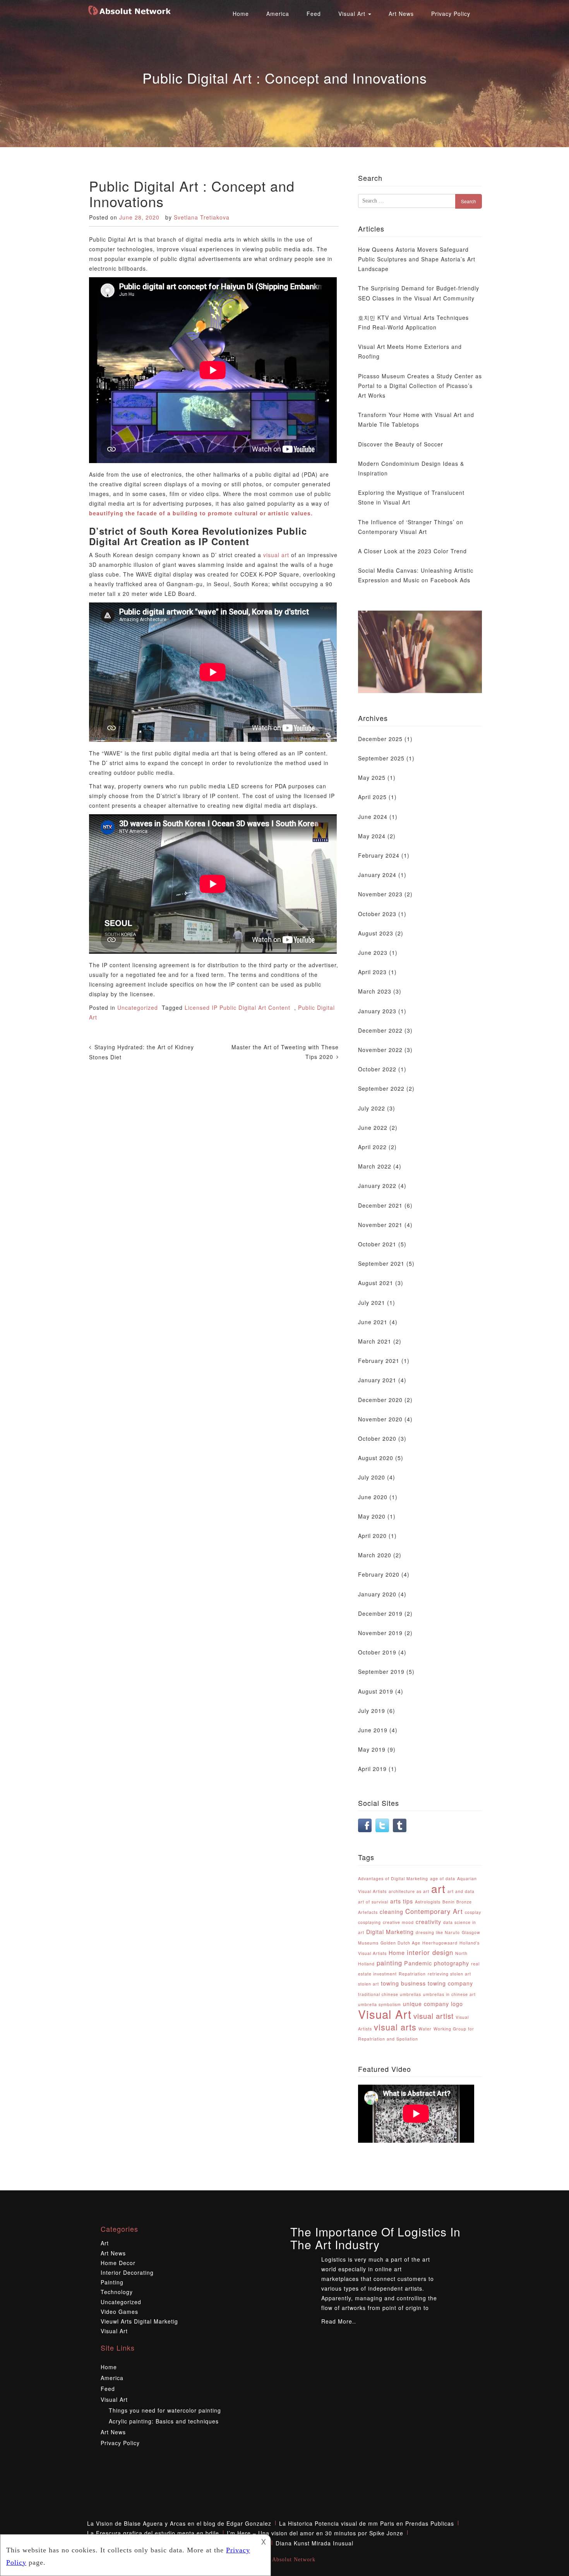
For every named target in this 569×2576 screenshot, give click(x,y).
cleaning (392, 1912)
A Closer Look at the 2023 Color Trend (412, 551)
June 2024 (373, 817)
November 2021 (380, 1225)
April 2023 (372, 972)
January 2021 (377, 1380)
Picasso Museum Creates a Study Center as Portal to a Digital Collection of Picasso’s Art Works (420, 386)
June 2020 (373, 1497)
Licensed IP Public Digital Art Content (237, 1007)
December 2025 (380, 739)
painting (389, 1963)
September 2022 (381, 1088)
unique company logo (433, 2004)
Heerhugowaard (440, 1943)
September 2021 (381, 1263)
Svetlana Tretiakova (202, 217)
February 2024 (379, 855)
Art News (401, 14)
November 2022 (380, 1050)
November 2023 (380, 894)
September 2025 (381, 758)
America (278, 14)
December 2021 (380, 1205)
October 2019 (377, 1652)
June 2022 (373, 1128)
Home (241, 14)
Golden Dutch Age (400, 1943)
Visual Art (353, 14)
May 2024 (372, 836)
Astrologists (428, 1902)
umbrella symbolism (380, 2004)
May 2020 (372, 1516)
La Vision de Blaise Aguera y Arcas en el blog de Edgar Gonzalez (179, 2523)
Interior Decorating (127, 2272)
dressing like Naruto (438, 1932)
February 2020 (379, 1574)
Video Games (119, 2312)
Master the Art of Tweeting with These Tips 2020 (285, 1052)
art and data (461, 1891)
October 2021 (377, 1244)
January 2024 (377, 875)
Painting (112, 2282)
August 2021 (376, 1283)
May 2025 (372, 777)
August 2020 (376, 1458)
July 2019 (372, 1711)
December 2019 (380, 1613)
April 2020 (372, 1536)
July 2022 (372, 1108)
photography (452, 1963)
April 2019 (372, 1769)
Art (105, 2243)
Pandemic (418, 1963)
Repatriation (412, 1974)
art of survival (373, 1902)
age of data (443, 1878)
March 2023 (375, 991)
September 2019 (381, 1672)
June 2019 (373, 1730)
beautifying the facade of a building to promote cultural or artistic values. (201, 513)
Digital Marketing (390, 1932)
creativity (428, 1922)
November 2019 (380, 1633)
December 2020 (380, 1400)
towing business (403, 1983)
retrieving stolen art (449, 1974)
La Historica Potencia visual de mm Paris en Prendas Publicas (367, 2523)
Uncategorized (138, 1007)
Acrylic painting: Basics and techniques (164, 2421)
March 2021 (375, 1341)
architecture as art (409, 1891)
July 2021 (372, 1303)
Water (425, 2029)
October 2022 (377, 1069)
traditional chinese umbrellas (390, 1994)
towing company (450, 1983)
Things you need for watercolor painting (165, 2410)
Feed (314, 14)
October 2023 (377, 914)
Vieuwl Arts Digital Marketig (139, 2321)
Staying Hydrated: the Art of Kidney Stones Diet (141, 1052)
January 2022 (377, 1186)
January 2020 (377, 1594)
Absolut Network (294, 2560)
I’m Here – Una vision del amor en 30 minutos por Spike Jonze (315, 2533)
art (438, 1888)
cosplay (473, 1912)
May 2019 (372, 1749)
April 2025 (372, 797)
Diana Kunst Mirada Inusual (314, 2543)
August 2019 (376, 1691)
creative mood (398, 1922)
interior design (430, 1952)
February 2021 (379, 1361)
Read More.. (339, 2321)
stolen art (368, 1984)
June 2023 (373, 952)
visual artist (434, 2016)
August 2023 (376, 933)
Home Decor (118, 2263)
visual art (276, 555)
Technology (117, 2292)
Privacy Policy (451, 14)
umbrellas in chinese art (449, 1994)
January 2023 (377, 1011)
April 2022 (372, 1147)
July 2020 (372, 1477)
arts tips (402, 1901)
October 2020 (377, 1438)
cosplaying (369, 1922)
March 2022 (375, 1166)
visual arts (395, 2027)
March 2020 (375, 1555)
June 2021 (373, 1322)
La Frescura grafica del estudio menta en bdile (153, 2533)
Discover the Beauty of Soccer (401, 444)
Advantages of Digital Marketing (393, 1878)
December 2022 (380, 1030)
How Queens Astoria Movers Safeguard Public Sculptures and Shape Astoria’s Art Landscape (417, 259)
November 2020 (380, 1419)
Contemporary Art (434, 1911)
